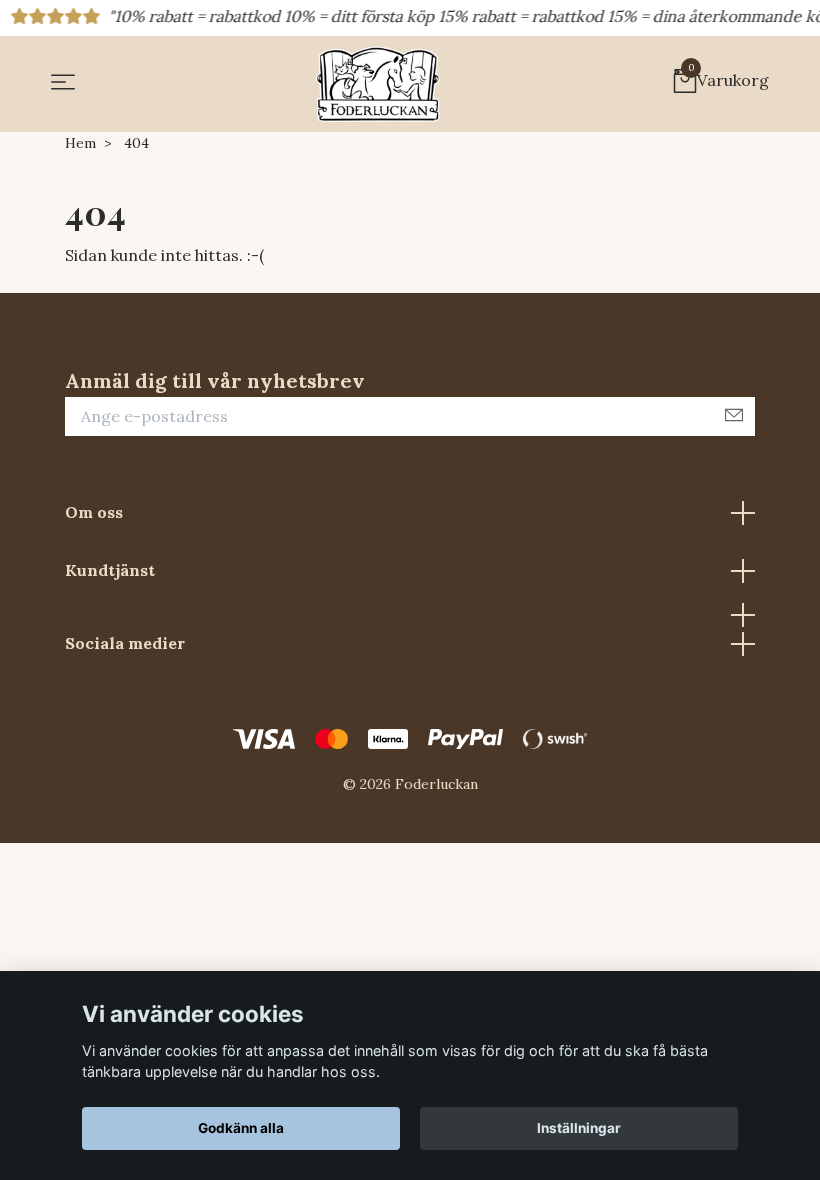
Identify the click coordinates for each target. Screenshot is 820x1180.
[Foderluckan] (378, 84)
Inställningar (579, 1128)
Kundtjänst (110, 570)
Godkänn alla (241, 1128)
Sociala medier (125, 643)
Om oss (94, 512)
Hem (80, 143)
